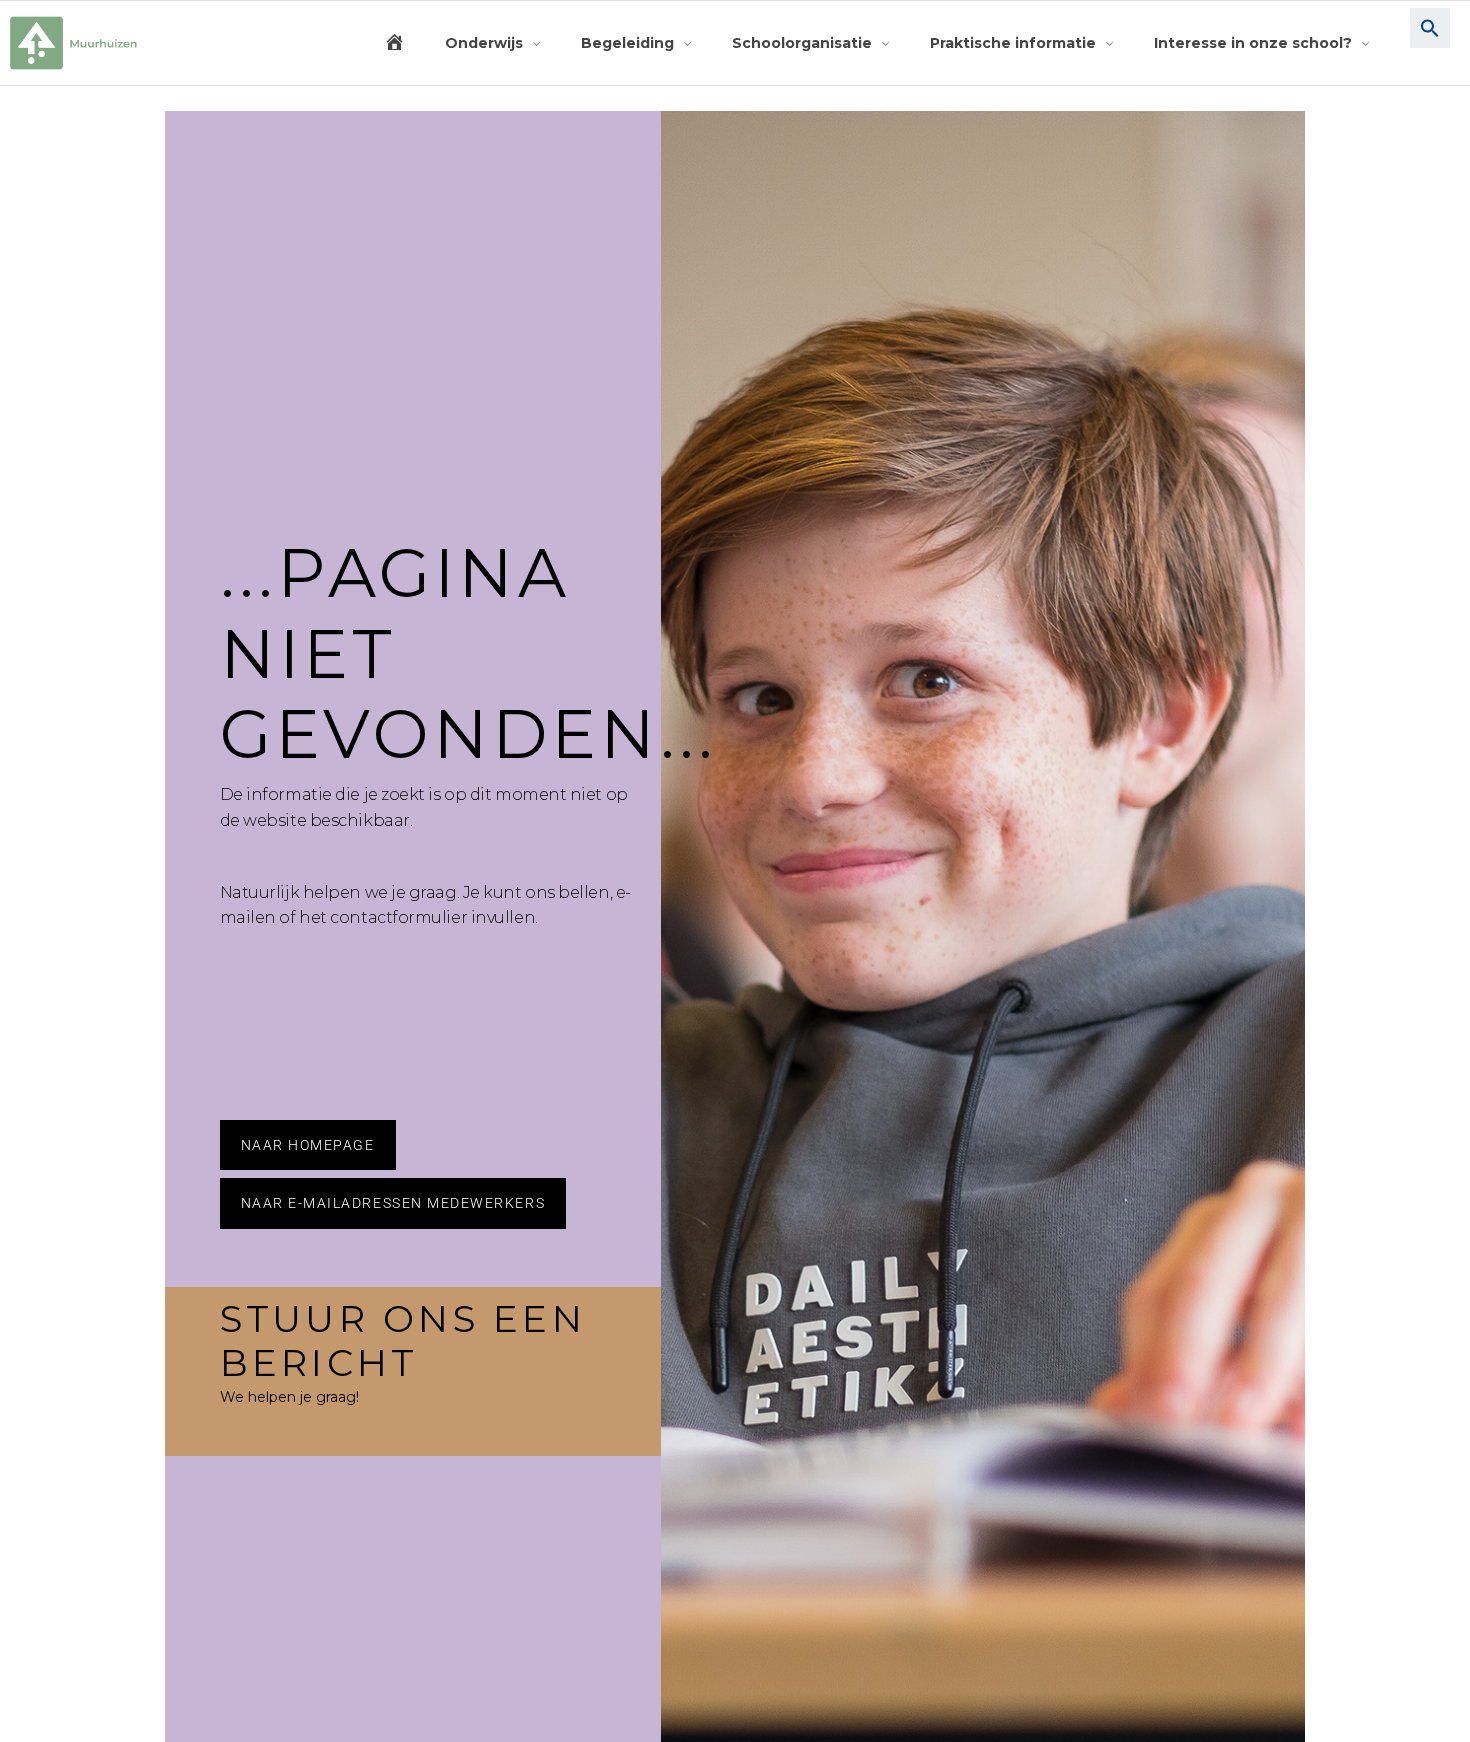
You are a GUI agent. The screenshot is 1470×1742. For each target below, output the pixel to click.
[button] (1430, 43)
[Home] (394, 43)
